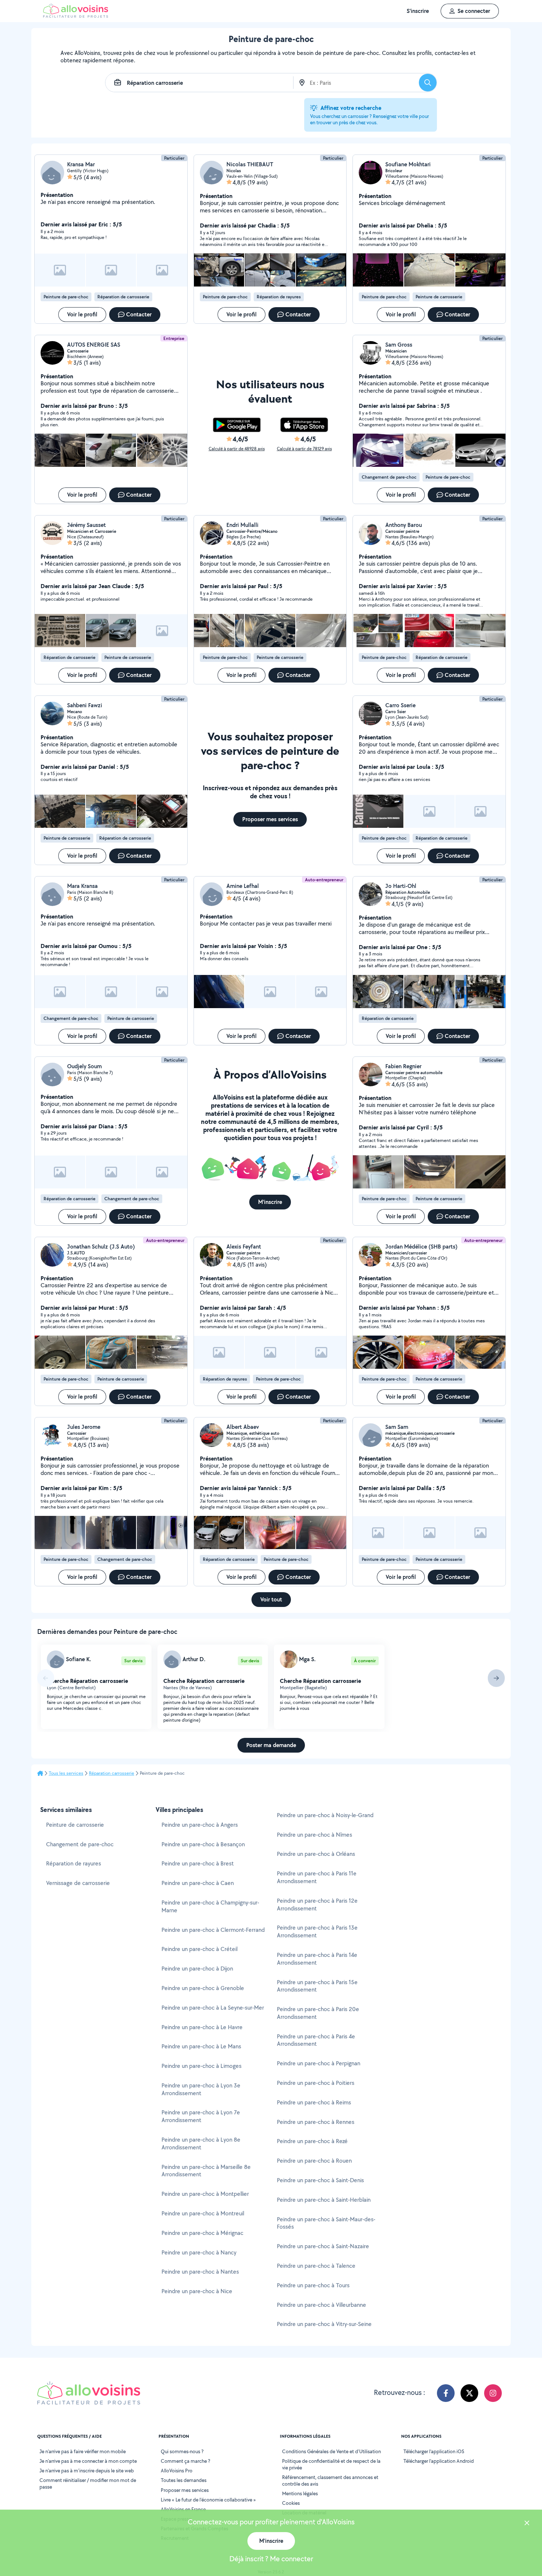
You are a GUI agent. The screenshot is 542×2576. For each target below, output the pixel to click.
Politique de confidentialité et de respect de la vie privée (331, 2464)
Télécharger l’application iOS (434, 2451)
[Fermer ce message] (527, 2524)
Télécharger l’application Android (439, 2461)
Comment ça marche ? (185, 2461)
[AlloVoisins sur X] (469, 2393)
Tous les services (66, 1773)
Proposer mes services (185, 2490)
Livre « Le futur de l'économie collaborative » (208, 2500)
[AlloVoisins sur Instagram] (493, 2393)
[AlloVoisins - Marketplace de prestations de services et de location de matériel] (76, 16)
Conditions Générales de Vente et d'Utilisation (331, 2451)
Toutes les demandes (184, 2480)
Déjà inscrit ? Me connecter (271, 2559)
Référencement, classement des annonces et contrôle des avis (330, 2480)
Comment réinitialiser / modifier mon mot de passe (88, 2483)
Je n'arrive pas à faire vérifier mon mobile (83, 2451)
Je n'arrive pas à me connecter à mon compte (88, 2461)
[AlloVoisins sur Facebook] (446, 2393)
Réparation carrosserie (112, 1773)
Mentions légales (300, 2493)
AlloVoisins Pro (177, 2471)
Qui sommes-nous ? (182, 2451)
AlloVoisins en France (183, 2509)
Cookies (291, 2503)
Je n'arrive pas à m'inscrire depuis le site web (87, 2471)
